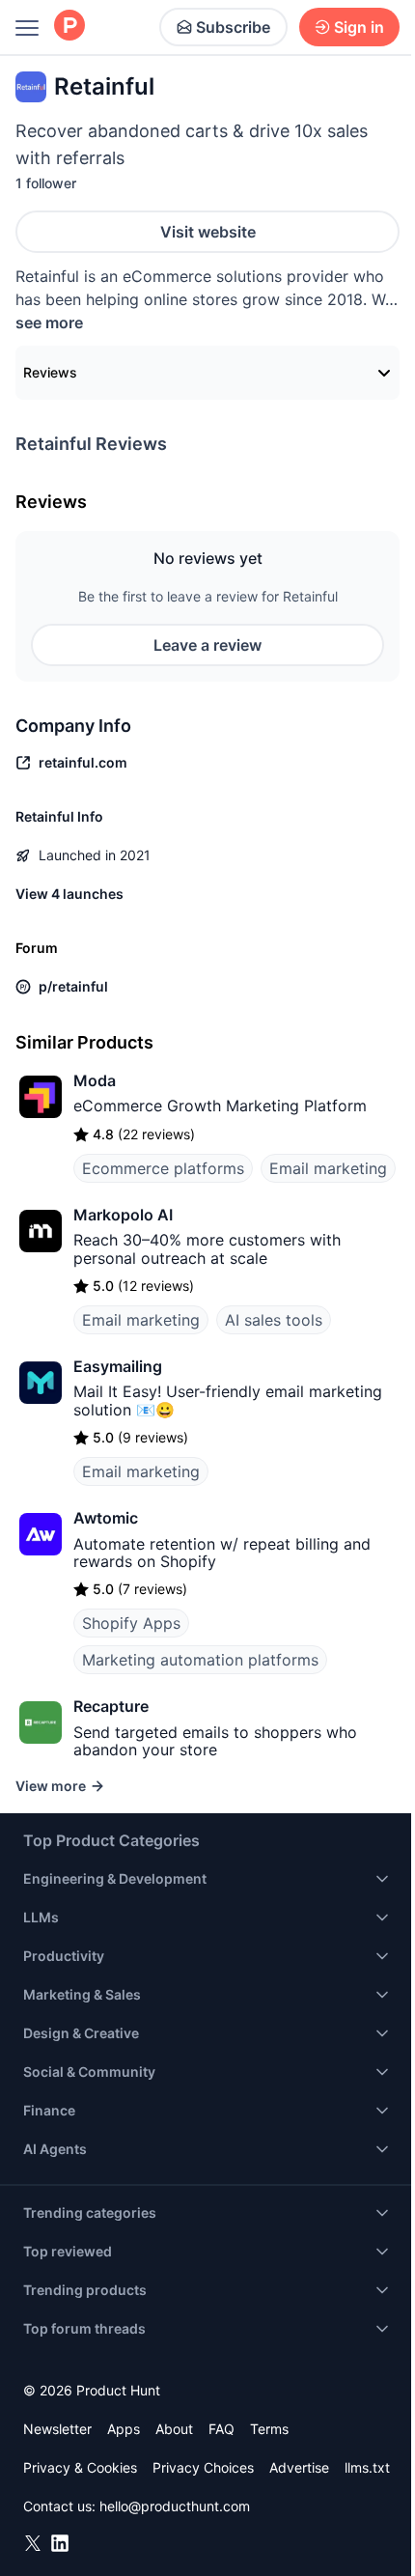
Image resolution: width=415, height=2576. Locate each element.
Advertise (299, 2467)
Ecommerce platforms (163, 1168)
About (174, 2429)
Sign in (359, 27)
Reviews (50, 372)
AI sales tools (274, 1320)
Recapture (111, 1706)
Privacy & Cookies (80, 2467)
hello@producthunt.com (175, 2506)
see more (49, 322)
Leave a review (207, 645)
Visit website (208, 232)
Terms (269, 2429)
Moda (95, 1080)
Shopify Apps (131, 1623)
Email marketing (328, 1168)
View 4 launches (69, 894)
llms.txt (367, 2467)
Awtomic (106, 1518)
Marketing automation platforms (200, 1660)
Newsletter (57, 2429)
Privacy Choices (203, 2467)
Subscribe (233, 27)
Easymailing (118, 1366)
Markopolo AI (123, 1215)
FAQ (221, 2429)
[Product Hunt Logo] (69, 27)
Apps (124, 2429)
